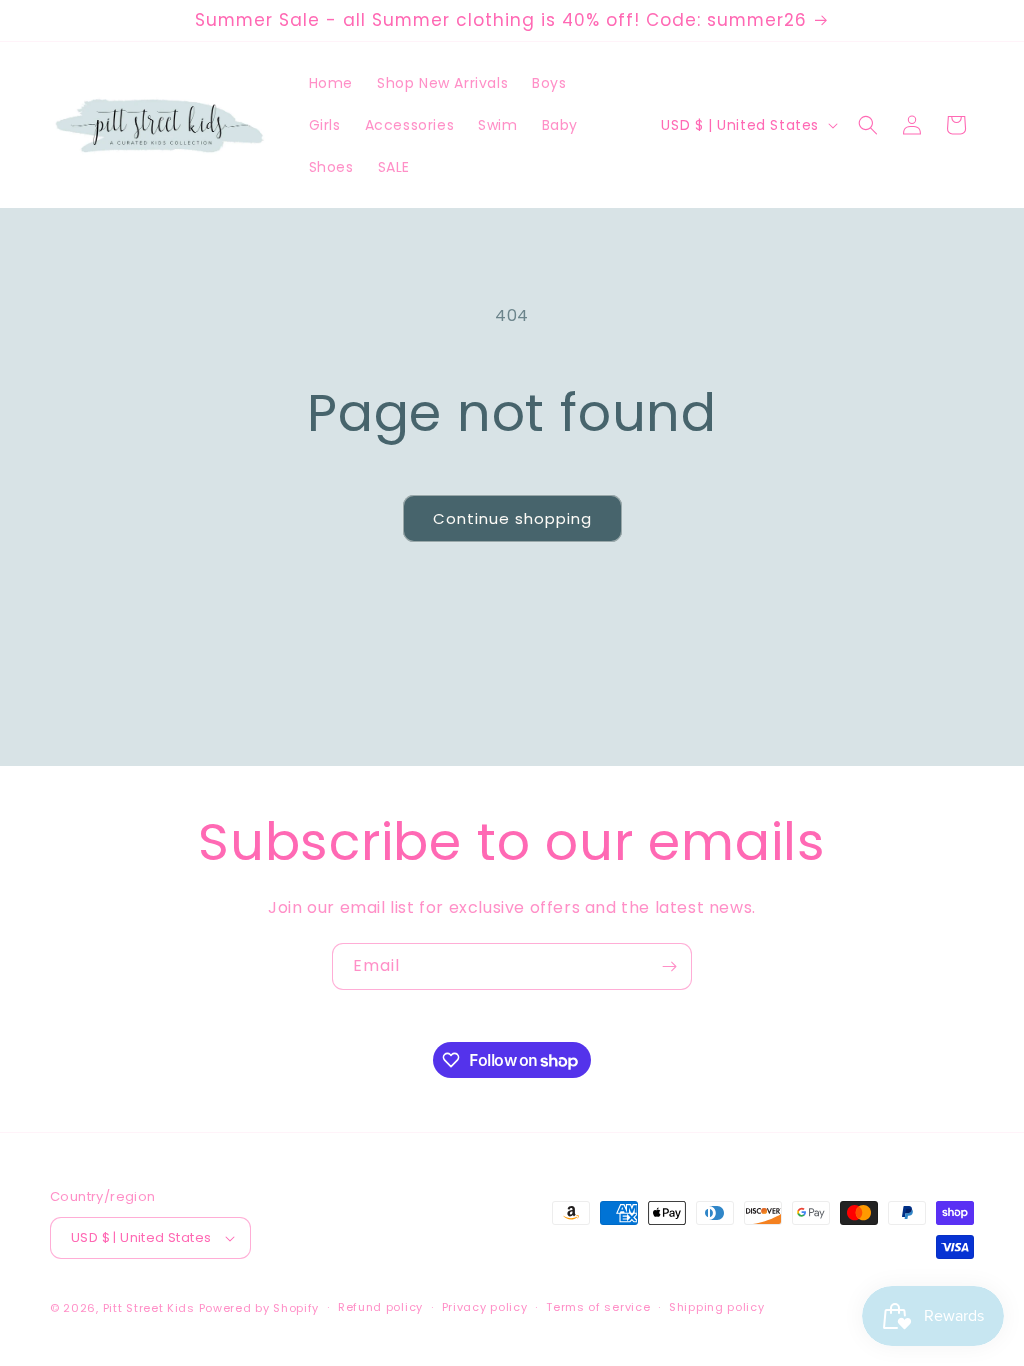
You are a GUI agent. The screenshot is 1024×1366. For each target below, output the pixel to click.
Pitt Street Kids (149, 1308)
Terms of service (598, 1307)
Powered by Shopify (259, 1308)
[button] (868, 125)
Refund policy (380, 1307)
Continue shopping (512, 518)
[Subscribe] (669, 966)
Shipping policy (717, 1307)
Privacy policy (485, 1307)
